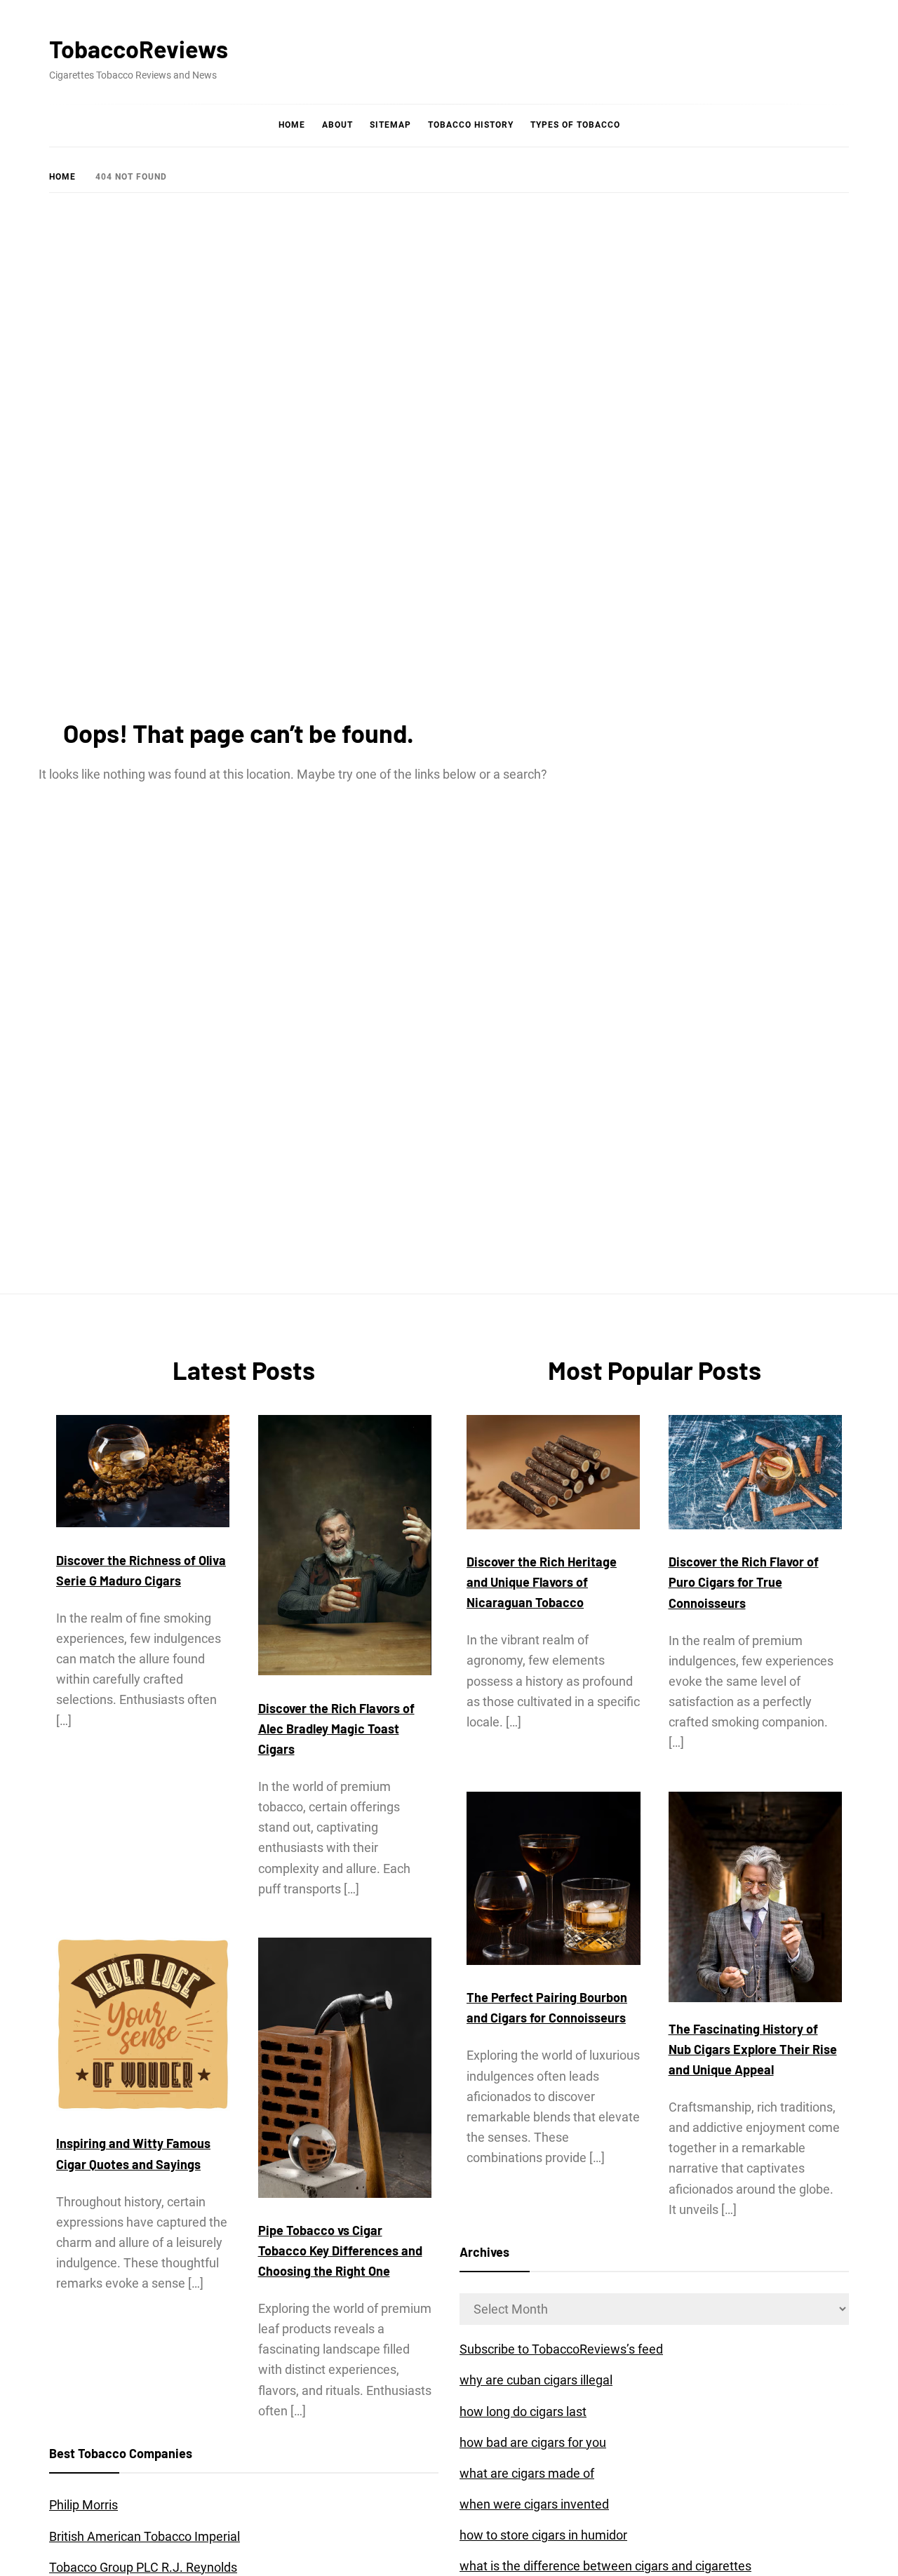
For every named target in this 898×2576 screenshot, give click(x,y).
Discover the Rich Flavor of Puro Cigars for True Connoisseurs (744, 1582)
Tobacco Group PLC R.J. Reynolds (143, 2567)
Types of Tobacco (575, 125)
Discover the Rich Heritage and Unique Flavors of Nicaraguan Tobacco (542, 1582)
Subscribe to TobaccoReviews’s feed (561, 2349)
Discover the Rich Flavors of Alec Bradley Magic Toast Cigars (336, 1729)
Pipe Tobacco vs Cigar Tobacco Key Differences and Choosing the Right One (340, 2250)
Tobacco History (471, 125)
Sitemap (390, 125)
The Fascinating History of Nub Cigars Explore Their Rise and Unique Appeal (753, 2049)
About (337, 125)
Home (292, 125)
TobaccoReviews (139, 49)
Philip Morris (83, 2505)
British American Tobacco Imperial (145, 2536)
